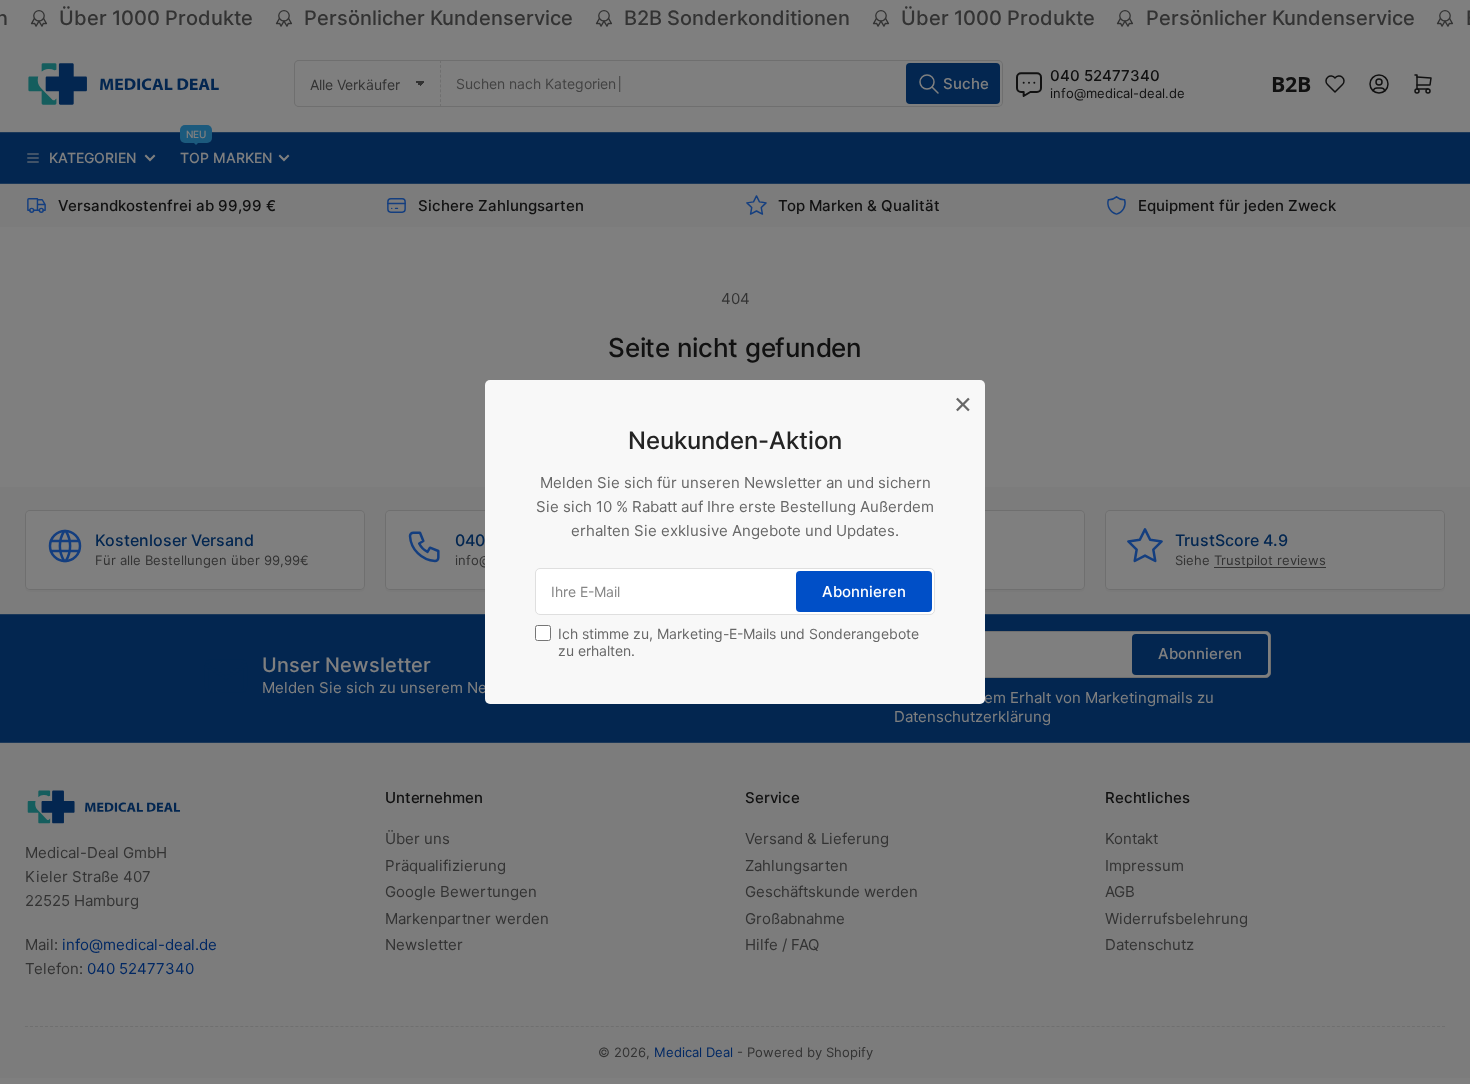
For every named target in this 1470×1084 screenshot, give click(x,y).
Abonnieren (864, 591)
